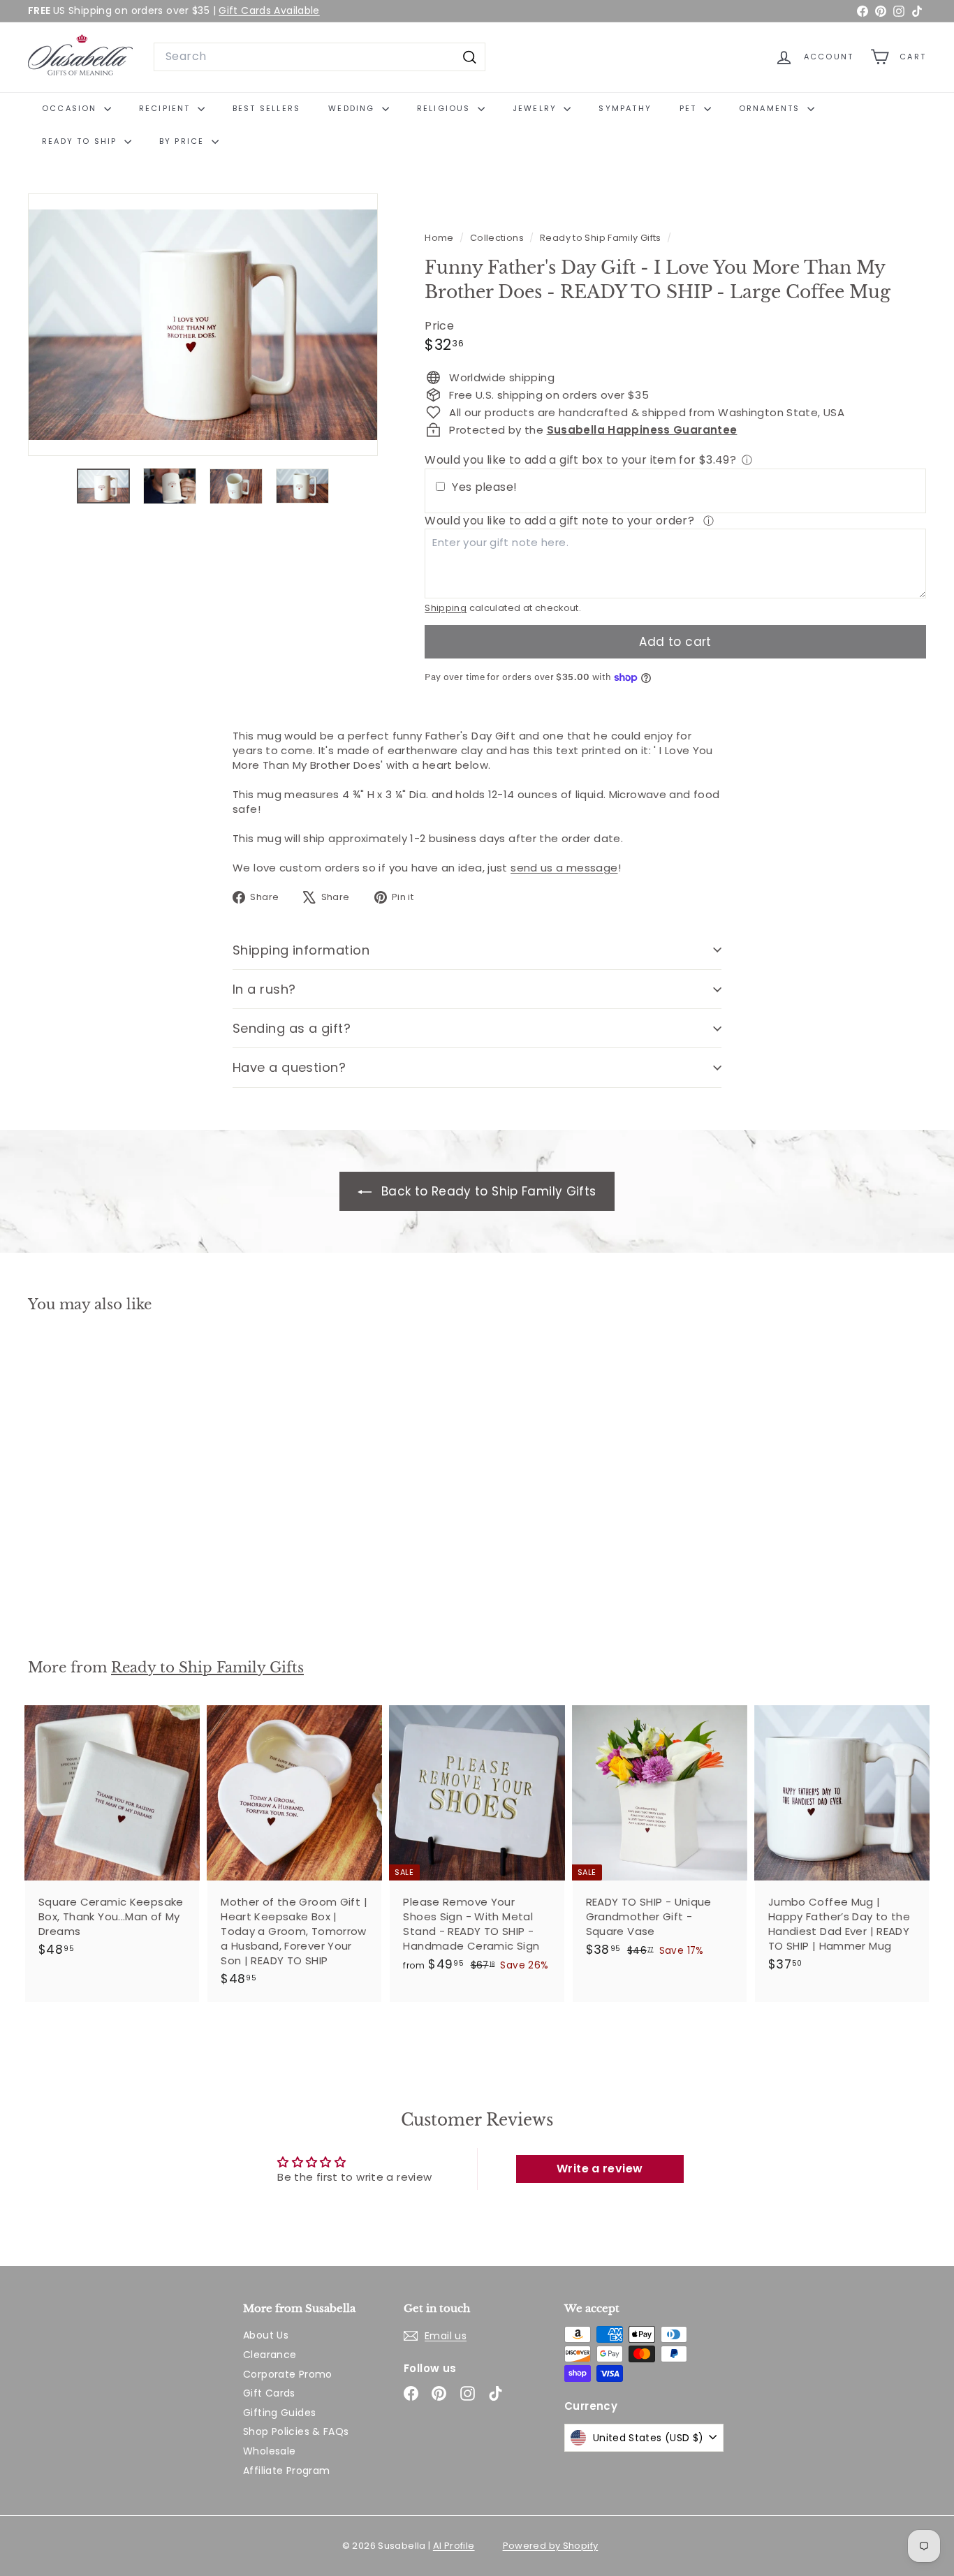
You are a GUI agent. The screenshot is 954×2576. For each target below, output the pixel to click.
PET (690, 108)
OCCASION (71, 108)
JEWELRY (537, 108)
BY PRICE (184, 141)
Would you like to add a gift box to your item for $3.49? (580, 460)
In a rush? (264, 989)
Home (440, 238)
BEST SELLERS (266, 108)
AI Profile (454, 2546)
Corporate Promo (288, 2374)
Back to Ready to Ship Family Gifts (486, 1191)
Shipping (446, 608)
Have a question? (289, 1067)
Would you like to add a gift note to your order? (561, 521)
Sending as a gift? (292, 1028)
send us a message (564, 868)
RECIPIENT (167, 108)
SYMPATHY (625, 108)
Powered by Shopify (551, 2546)
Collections (498, 238)
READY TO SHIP (81, 141)
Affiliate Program (286, 2471)
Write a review (600, 2169)
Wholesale (269, 2451)
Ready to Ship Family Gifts (601, 238)
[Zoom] (203, 325)
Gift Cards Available (269, 10)
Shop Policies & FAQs (296, 2431)
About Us (266, 2335)
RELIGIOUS (446, 108)
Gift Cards (269, 2393)
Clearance (270, 2355)
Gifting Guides (279, 2413)
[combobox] (320, 57)
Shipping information (301, 950)
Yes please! (484, 487)
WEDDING (353, 108)
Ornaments (771, 108)
